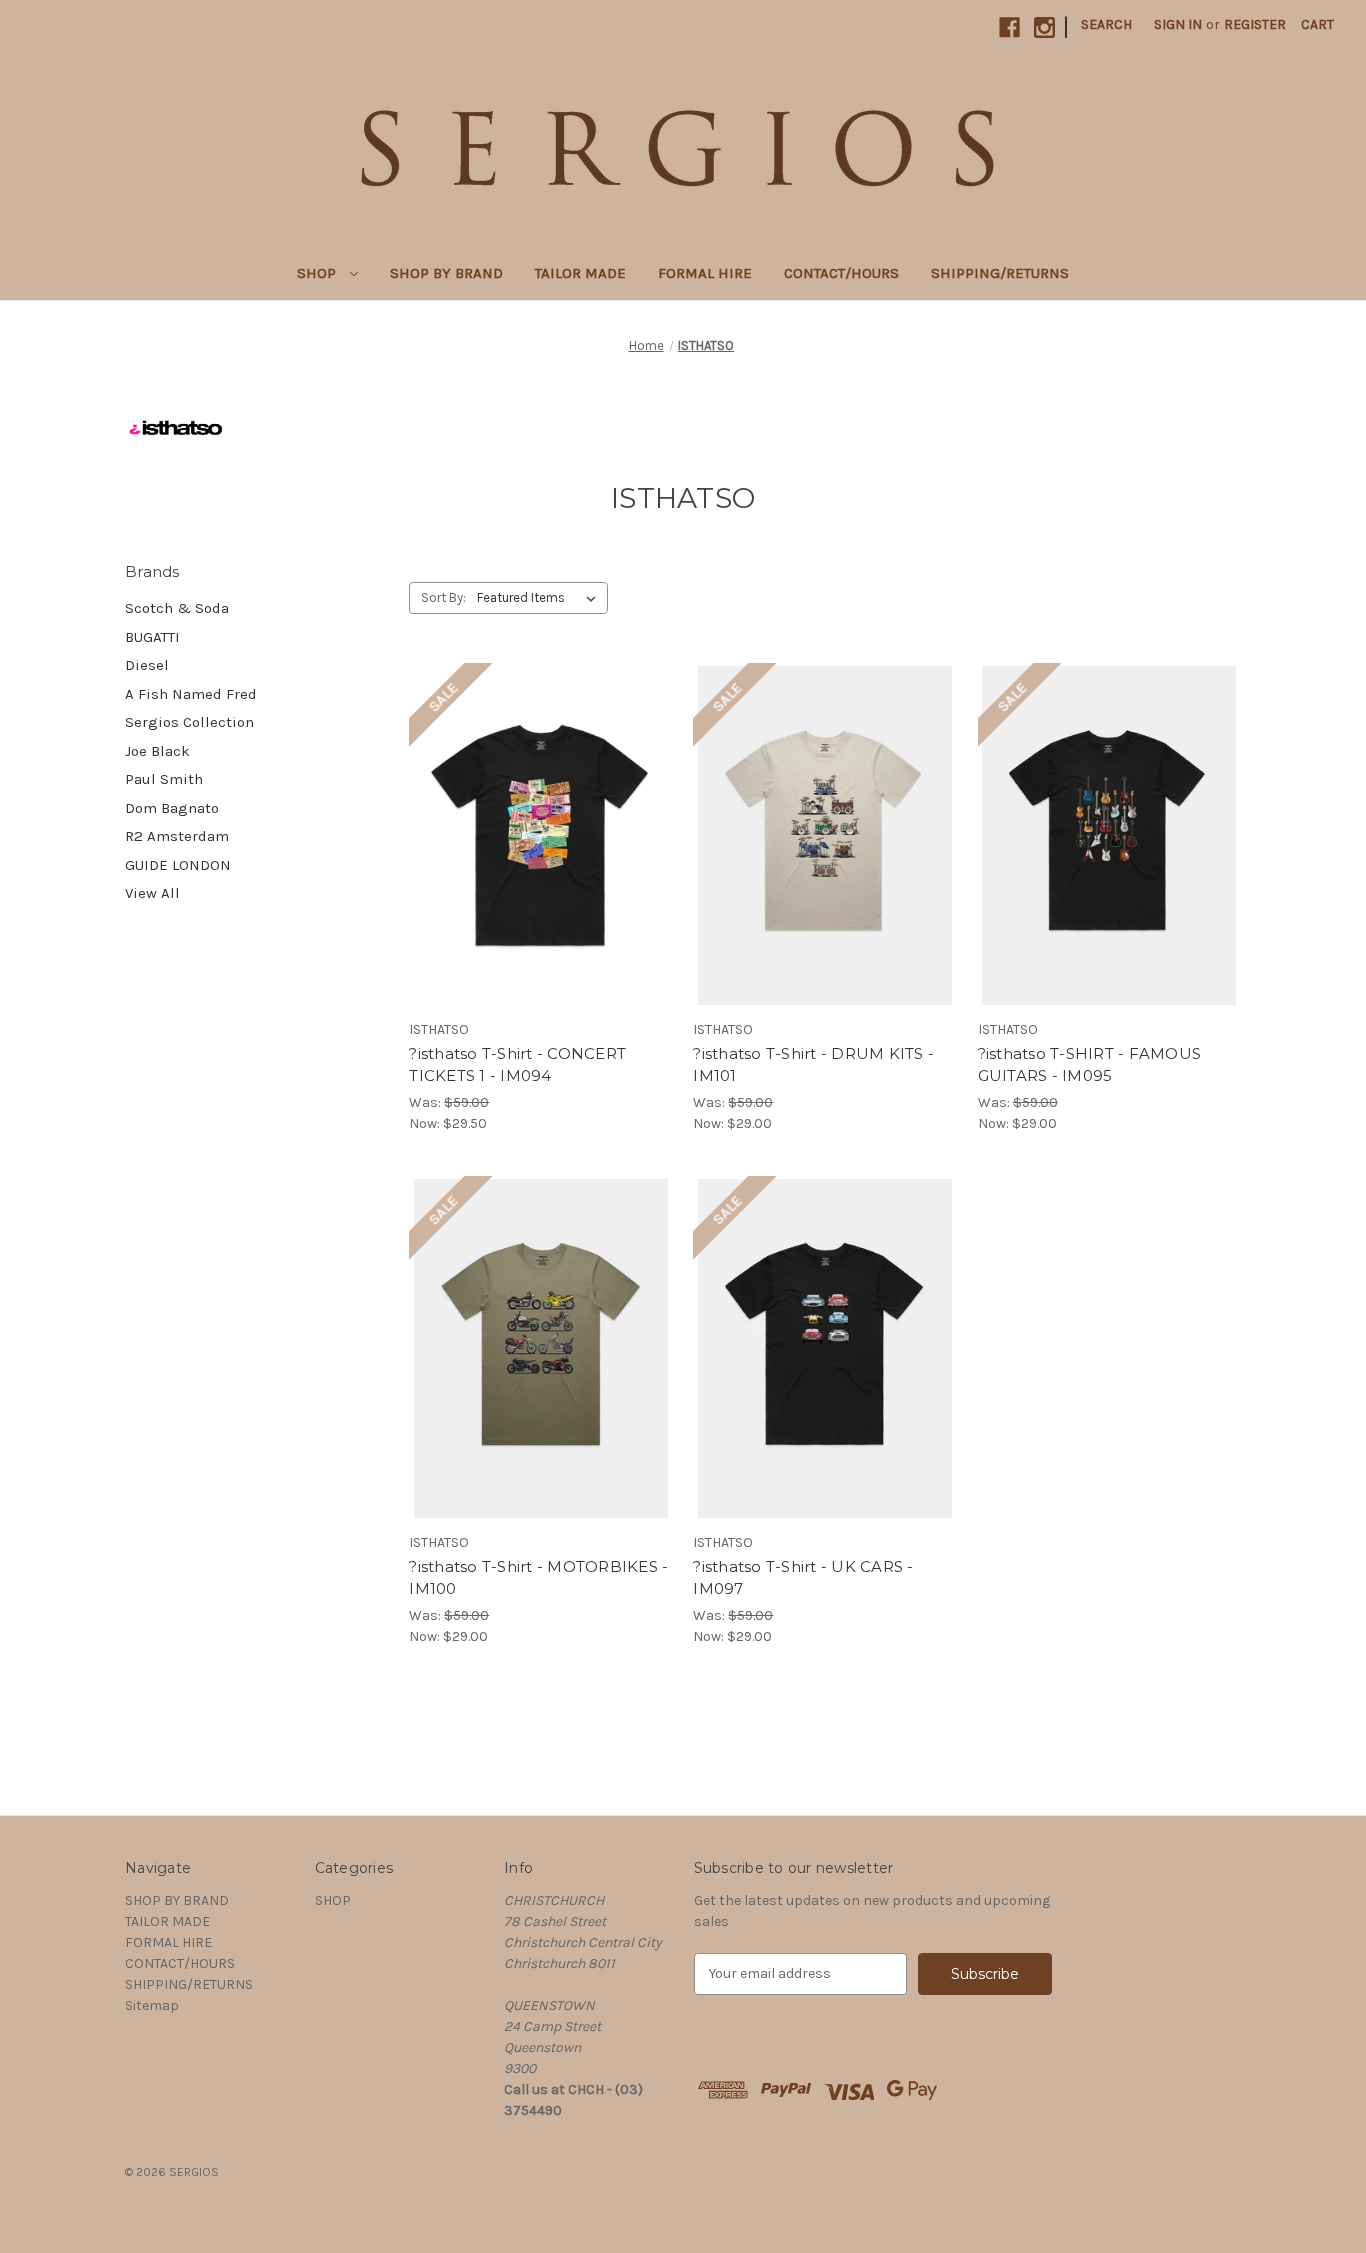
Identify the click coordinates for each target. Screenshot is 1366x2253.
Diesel (147, 665)
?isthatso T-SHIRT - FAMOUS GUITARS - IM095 (1090, 1065)
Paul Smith (164, 779)
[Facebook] (1009, 27)
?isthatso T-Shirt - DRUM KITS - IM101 (813, 1065)
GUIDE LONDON (178, 865)
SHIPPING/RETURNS (1000, 273)
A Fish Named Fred (191, 694)
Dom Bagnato (172, 808)
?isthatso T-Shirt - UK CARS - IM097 (803, 1578)
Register (1255, 24)
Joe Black (157, 751)
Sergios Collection (189, 722)
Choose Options (541, 853)
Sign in (1178, 24)
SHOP (318, 273)
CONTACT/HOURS (841, 273)
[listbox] (540, 598)
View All (152, 893)
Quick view (524, 818)
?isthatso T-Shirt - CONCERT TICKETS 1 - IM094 (517, 1065)
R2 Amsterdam (177, 836)
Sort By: (443, 597)
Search (1106, 24)
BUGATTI (152, 637)
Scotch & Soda (177, 608)
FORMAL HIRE (705, 273)
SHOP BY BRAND (446, 273)
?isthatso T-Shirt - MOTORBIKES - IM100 (538, 1578)
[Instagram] (1044, 27)
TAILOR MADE (580, 273)
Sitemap (152, 2005)
